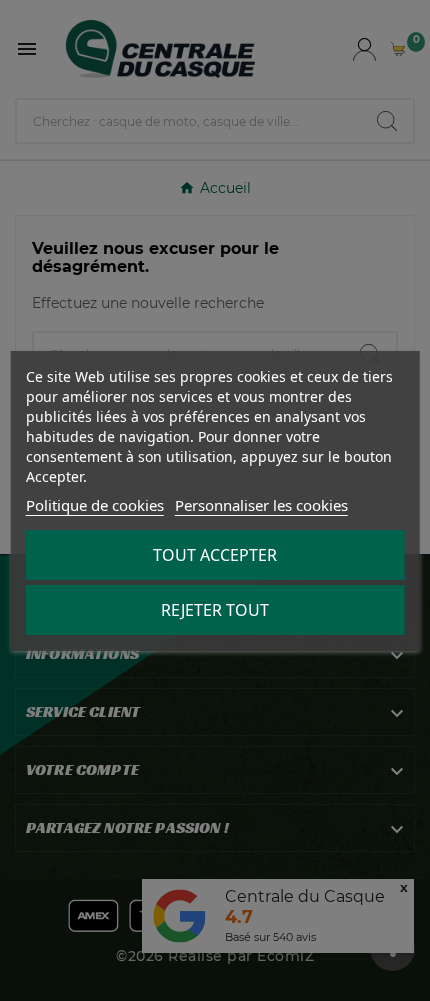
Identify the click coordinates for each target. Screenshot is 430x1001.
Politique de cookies (95, 505)
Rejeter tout (215, 610)
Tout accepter (215, 555)
